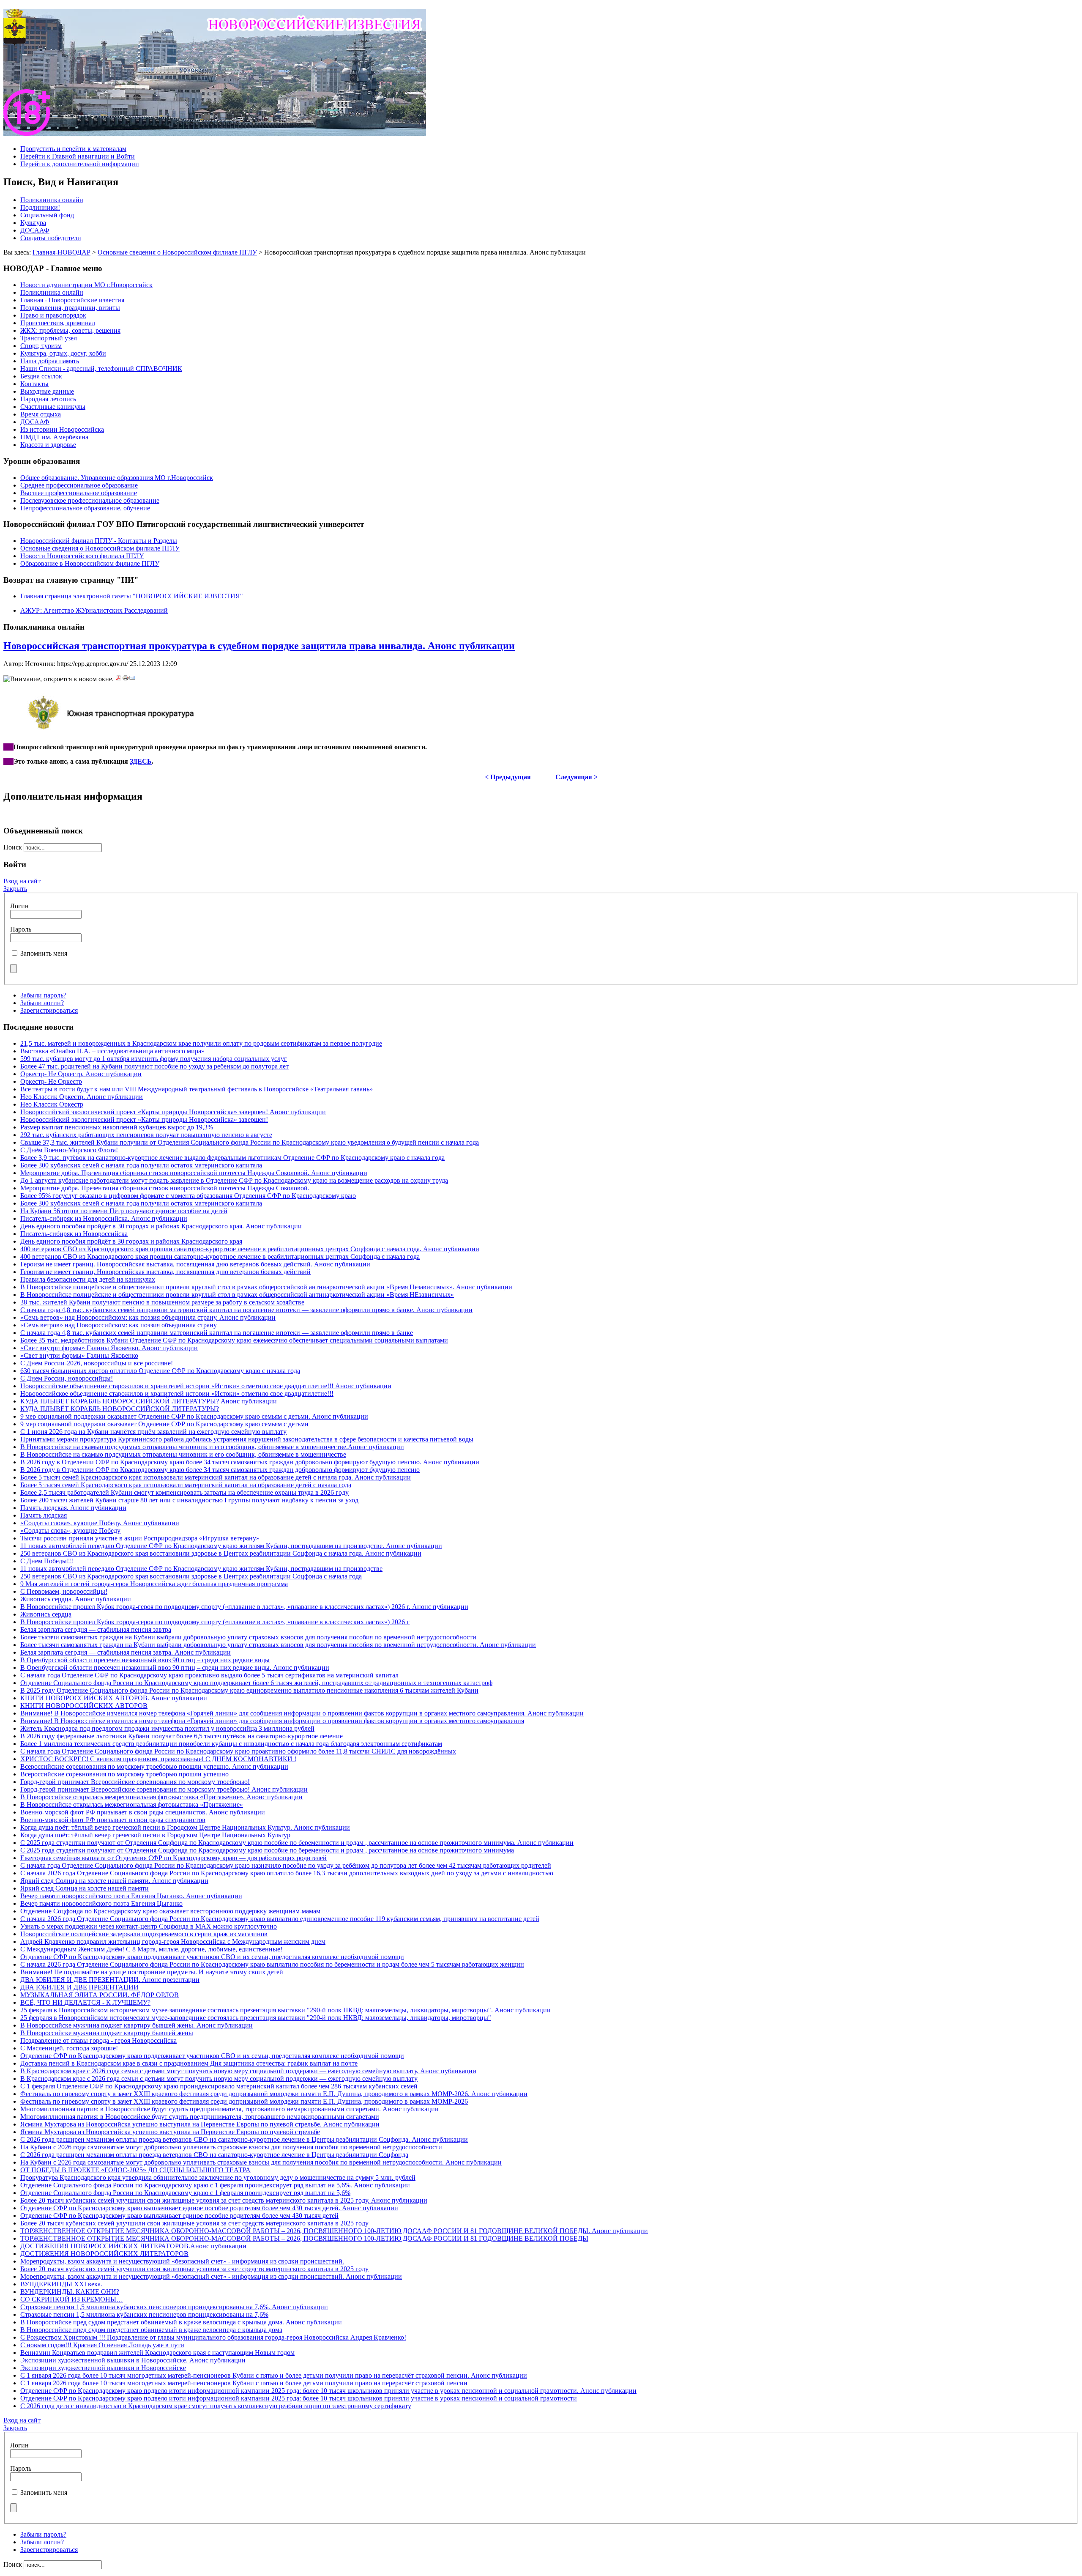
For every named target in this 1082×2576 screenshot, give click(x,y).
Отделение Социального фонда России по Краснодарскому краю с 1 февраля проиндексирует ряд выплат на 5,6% (185, 2193)
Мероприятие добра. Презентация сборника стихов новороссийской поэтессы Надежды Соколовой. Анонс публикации (194, 1173)
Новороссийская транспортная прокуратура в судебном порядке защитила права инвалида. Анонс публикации (259, 646)
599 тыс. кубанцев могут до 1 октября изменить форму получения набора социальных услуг (154, 1059)
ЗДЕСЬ (141, 761)
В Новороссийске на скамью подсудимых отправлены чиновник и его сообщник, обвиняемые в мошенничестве (183, 1454)
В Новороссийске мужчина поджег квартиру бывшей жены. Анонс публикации (137, 2025)
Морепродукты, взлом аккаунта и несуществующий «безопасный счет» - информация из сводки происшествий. (182, 2261)
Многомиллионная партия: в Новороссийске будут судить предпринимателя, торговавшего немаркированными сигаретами (200, 2117)
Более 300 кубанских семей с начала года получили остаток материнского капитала (141, 1165)
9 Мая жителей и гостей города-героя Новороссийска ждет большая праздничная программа (154, 1584)
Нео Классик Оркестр (52, 1104)
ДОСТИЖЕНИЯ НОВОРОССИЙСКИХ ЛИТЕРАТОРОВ (104, 2254)
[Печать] (126, 679)
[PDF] (119, 679)
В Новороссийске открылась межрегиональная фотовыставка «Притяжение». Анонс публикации (161, 1797)
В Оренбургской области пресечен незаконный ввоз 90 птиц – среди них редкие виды (145, 1660)
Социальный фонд (47, 215)
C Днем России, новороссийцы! (67, 1378)
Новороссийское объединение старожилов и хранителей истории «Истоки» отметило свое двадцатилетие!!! (177, 1394)
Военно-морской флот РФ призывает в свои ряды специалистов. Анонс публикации (143, 1812)
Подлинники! (40, 207)
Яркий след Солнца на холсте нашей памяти (85, 1888)
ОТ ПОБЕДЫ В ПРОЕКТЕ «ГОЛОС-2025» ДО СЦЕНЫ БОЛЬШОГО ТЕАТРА (135, 2170)
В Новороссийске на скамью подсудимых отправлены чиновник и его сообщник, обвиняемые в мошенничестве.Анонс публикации (212, 1447)
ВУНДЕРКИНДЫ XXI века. (61, 2284)
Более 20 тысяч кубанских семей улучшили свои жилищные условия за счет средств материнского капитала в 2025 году (194, 2223)
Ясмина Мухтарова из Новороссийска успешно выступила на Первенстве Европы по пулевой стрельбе (170, 2132)
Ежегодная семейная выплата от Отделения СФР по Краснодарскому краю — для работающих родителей (174, 1858)
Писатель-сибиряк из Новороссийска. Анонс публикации (104, 1218)
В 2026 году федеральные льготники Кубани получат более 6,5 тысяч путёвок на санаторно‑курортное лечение (182, 1736)
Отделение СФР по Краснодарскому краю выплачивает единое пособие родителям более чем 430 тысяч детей (179, 2216)
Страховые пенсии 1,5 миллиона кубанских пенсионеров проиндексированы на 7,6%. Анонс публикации (174, 2307)
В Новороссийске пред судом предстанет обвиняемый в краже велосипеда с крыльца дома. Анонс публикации (181, 2322)
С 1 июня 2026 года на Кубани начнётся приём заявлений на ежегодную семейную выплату (153, 1432)
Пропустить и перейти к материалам (73, 149)
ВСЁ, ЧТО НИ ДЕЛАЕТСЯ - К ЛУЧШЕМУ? (85, 2002)
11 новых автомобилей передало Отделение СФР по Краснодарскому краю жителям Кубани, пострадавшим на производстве (201, 1569)
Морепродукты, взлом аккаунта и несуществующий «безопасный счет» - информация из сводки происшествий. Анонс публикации (211, 2276)
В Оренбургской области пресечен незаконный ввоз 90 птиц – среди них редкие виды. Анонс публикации (175, 1668)
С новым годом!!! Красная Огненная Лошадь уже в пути (102, 2345)
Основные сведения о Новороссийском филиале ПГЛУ (177, 252)
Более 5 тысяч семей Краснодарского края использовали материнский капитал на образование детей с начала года (186, 1485)
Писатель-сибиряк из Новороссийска (74, 1234)
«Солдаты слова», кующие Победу (70, 1531)
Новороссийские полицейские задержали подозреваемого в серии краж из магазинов (144, 1934)
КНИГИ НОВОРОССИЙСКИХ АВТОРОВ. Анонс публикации (114, 1698)
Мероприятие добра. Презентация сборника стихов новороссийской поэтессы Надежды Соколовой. (165, 1188)
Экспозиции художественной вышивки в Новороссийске (103, 2368)
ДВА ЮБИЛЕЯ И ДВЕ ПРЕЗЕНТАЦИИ (79, 1987)
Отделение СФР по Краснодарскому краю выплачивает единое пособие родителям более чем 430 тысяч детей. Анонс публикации (209, 2208)
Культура (33, 223)
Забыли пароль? (43, 995)
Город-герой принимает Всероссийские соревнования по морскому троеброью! (135, 1782)
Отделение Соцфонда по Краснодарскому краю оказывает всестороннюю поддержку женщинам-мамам (170, 1911)
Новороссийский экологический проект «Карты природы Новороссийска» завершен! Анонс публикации (173, 1112)
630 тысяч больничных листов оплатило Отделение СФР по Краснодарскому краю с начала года (160, 1371)
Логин (19, 906)
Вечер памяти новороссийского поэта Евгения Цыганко (101, 1903)
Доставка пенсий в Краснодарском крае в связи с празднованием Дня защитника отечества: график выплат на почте (189, 2063)
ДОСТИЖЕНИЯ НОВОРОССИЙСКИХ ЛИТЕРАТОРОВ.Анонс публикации (133, 2246)
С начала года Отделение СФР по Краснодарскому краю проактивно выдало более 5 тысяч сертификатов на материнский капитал (209, 1675)
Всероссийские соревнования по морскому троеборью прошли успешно (124, 1774)
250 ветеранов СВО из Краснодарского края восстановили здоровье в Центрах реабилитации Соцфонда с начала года (191, 1576)
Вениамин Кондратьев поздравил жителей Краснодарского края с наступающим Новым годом (157, 2353)
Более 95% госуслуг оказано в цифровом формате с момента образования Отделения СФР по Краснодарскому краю (188, 1196)
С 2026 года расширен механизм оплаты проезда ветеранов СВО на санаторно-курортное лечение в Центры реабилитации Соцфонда (214, 2155)
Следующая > (577, 777)
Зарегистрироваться (49, 1010)
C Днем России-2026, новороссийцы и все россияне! (97, 1363)
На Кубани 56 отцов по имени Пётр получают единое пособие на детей (124, 1211)
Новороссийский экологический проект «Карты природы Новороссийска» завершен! (144, 1119)
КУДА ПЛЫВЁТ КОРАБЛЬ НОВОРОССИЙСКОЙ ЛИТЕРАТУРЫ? (120, 1409)
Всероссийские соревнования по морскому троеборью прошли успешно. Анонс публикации (154, 1766)
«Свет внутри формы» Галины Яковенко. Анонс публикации (109, 1348)
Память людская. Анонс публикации (73, 1508)
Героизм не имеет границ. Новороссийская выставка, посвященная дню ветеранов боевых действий (165, 1272)
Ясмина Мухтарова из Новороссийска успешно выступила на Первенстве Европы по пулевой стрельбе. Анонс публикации (200, 2124)
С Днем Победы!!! (47, 1561)
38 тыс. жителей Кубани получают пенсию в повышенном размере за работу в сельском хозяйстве (162, 1302)
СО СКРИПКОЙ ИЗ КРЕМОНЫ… (72, 2299)
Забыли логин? (42, 1003)
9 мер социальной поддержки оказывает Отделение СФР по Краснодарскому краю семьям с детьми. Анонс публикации (194, 1416)
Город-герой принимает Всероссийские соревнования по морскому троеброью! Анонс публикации (164, 1789)
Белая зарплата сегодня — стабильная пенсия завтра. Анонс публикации (126, 1652)
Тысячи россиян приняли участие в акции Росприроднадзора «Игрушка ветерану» (140, 1538)
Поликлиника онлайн (52, 200)
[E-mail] (132, 679)
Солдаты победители (51, 238)
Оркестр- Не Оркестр (51, 1081)
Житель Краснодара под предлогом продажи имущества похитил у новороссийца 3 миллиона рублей (167, 1728)
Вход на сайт (22, 881)
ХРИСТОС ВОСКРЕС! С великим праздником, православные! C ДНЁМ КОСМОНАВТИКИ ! (158, 1759)
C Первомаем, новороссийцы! (64, 1591)
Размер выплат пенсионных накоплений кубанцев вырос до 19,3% (117, 1127)
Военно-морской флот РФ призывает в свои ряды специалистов (113, 1820)
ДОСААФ (35, 230)
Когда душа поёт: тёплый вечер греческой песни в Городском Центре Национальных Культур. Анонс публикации (185, 1827)
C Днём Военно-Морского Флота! (69, 1150)
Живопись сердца (46, 1614)
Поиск (14, 847)
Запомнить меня (44, 953)
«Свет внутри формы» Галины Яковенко (79, 1355)
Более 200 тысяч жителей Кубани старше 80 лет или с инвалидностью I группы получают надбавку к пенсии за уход (189, 1500)
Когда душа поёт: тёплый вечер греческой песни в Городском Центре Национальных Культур (155, 1835)
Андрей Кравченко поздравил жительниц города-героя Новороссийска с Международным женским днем (173, 1942)
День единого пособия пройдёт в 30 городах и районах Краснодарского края (131, 1241)
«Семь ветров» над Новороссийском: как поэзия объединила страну (119, 1325)
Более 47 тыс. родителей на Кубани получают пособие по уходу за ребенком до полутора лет (154, 1066)
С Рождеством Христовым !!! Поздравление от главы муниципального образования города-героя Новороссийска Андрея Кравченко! (213, 2337)
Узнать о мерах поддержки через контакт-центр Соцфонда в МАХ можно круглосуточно (149, 1926)
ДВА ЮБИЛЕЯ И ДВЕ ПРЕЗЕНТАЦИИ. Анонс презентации (110, 1980)
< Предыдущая (508, 777)
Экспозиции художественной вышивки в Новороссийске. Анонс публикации (133, 2360)
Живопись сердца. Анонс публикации (76, 1599)
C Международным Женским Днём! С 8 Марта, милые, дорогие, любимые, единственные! (151, 1949)
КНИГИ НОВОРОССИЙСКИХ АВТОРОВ (84, 1706)
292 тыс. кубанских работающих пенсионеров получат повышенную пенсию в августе (146, 1135)
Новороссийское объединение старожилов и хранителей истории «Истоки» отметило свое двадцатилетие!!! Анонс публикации (206, 1386)
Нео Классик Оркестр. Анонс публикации (82, 1097)
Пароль (21, 929)
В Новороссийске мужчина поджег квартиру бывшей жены (107, 2033)
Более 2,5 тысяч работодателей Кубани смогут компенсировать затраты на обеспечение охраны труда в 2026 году (184, 1492)
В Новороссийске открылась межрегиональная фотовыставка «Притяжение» (132, 1805)
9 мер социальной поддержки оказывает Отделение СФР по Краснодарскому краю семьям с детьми (164, 1424)
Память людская (44, 1515)
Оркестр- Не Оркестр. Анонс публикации (81, 1074)
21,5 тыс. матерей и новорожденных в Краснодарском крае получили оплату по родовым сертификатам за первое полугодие (201, 1043)
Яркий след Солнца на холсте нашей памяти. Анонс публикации (114, 1881)
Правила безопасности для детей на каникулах (88, 1279)
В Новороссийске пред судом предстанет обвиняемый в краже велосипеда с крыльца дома (151, 2330)
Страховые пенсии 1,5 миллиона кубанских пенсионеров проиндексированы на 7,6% (144, 2314)
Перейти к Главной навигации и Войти (78, 156)
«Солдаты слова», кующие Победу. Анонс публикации (100, 1523)
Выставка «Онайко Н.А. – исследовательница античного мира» (112, 1051)
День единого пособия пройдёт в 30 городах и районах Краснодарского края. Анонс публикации (161, 1226)
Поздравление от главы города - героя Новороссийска (98, 2040)
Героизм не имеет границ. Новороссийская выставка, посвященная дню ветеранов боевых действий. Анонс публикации (195, 1264)
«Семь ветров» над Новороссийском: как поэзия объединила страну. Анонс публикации (148, 1317)
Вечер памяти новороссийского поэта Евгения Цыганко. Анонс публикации (131, 1896)
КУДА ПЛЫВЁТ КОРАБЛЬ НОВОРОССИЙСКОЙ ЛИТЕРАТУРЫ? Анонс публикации (149, 1401)
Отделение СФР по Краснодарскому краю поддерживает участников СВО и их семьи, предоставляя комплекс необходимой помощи (212, 1957)
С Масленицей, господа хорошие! (69, 2048)
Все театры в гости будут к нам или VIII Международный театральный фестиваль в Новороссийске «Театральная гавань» (197, 1089)
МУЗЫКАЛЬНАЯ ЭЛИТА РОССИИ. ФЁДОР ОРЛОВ (100, 1995)
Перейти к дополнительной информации (80, 164)
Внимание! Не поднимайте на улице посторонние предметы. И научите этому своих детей (152, 1972)
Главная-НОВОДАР (61, 252)
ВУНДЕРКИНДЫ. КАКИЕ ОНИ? (70, 2292)
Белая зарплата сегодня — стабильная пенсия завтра (96, 1629)
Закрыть (15, 889)
